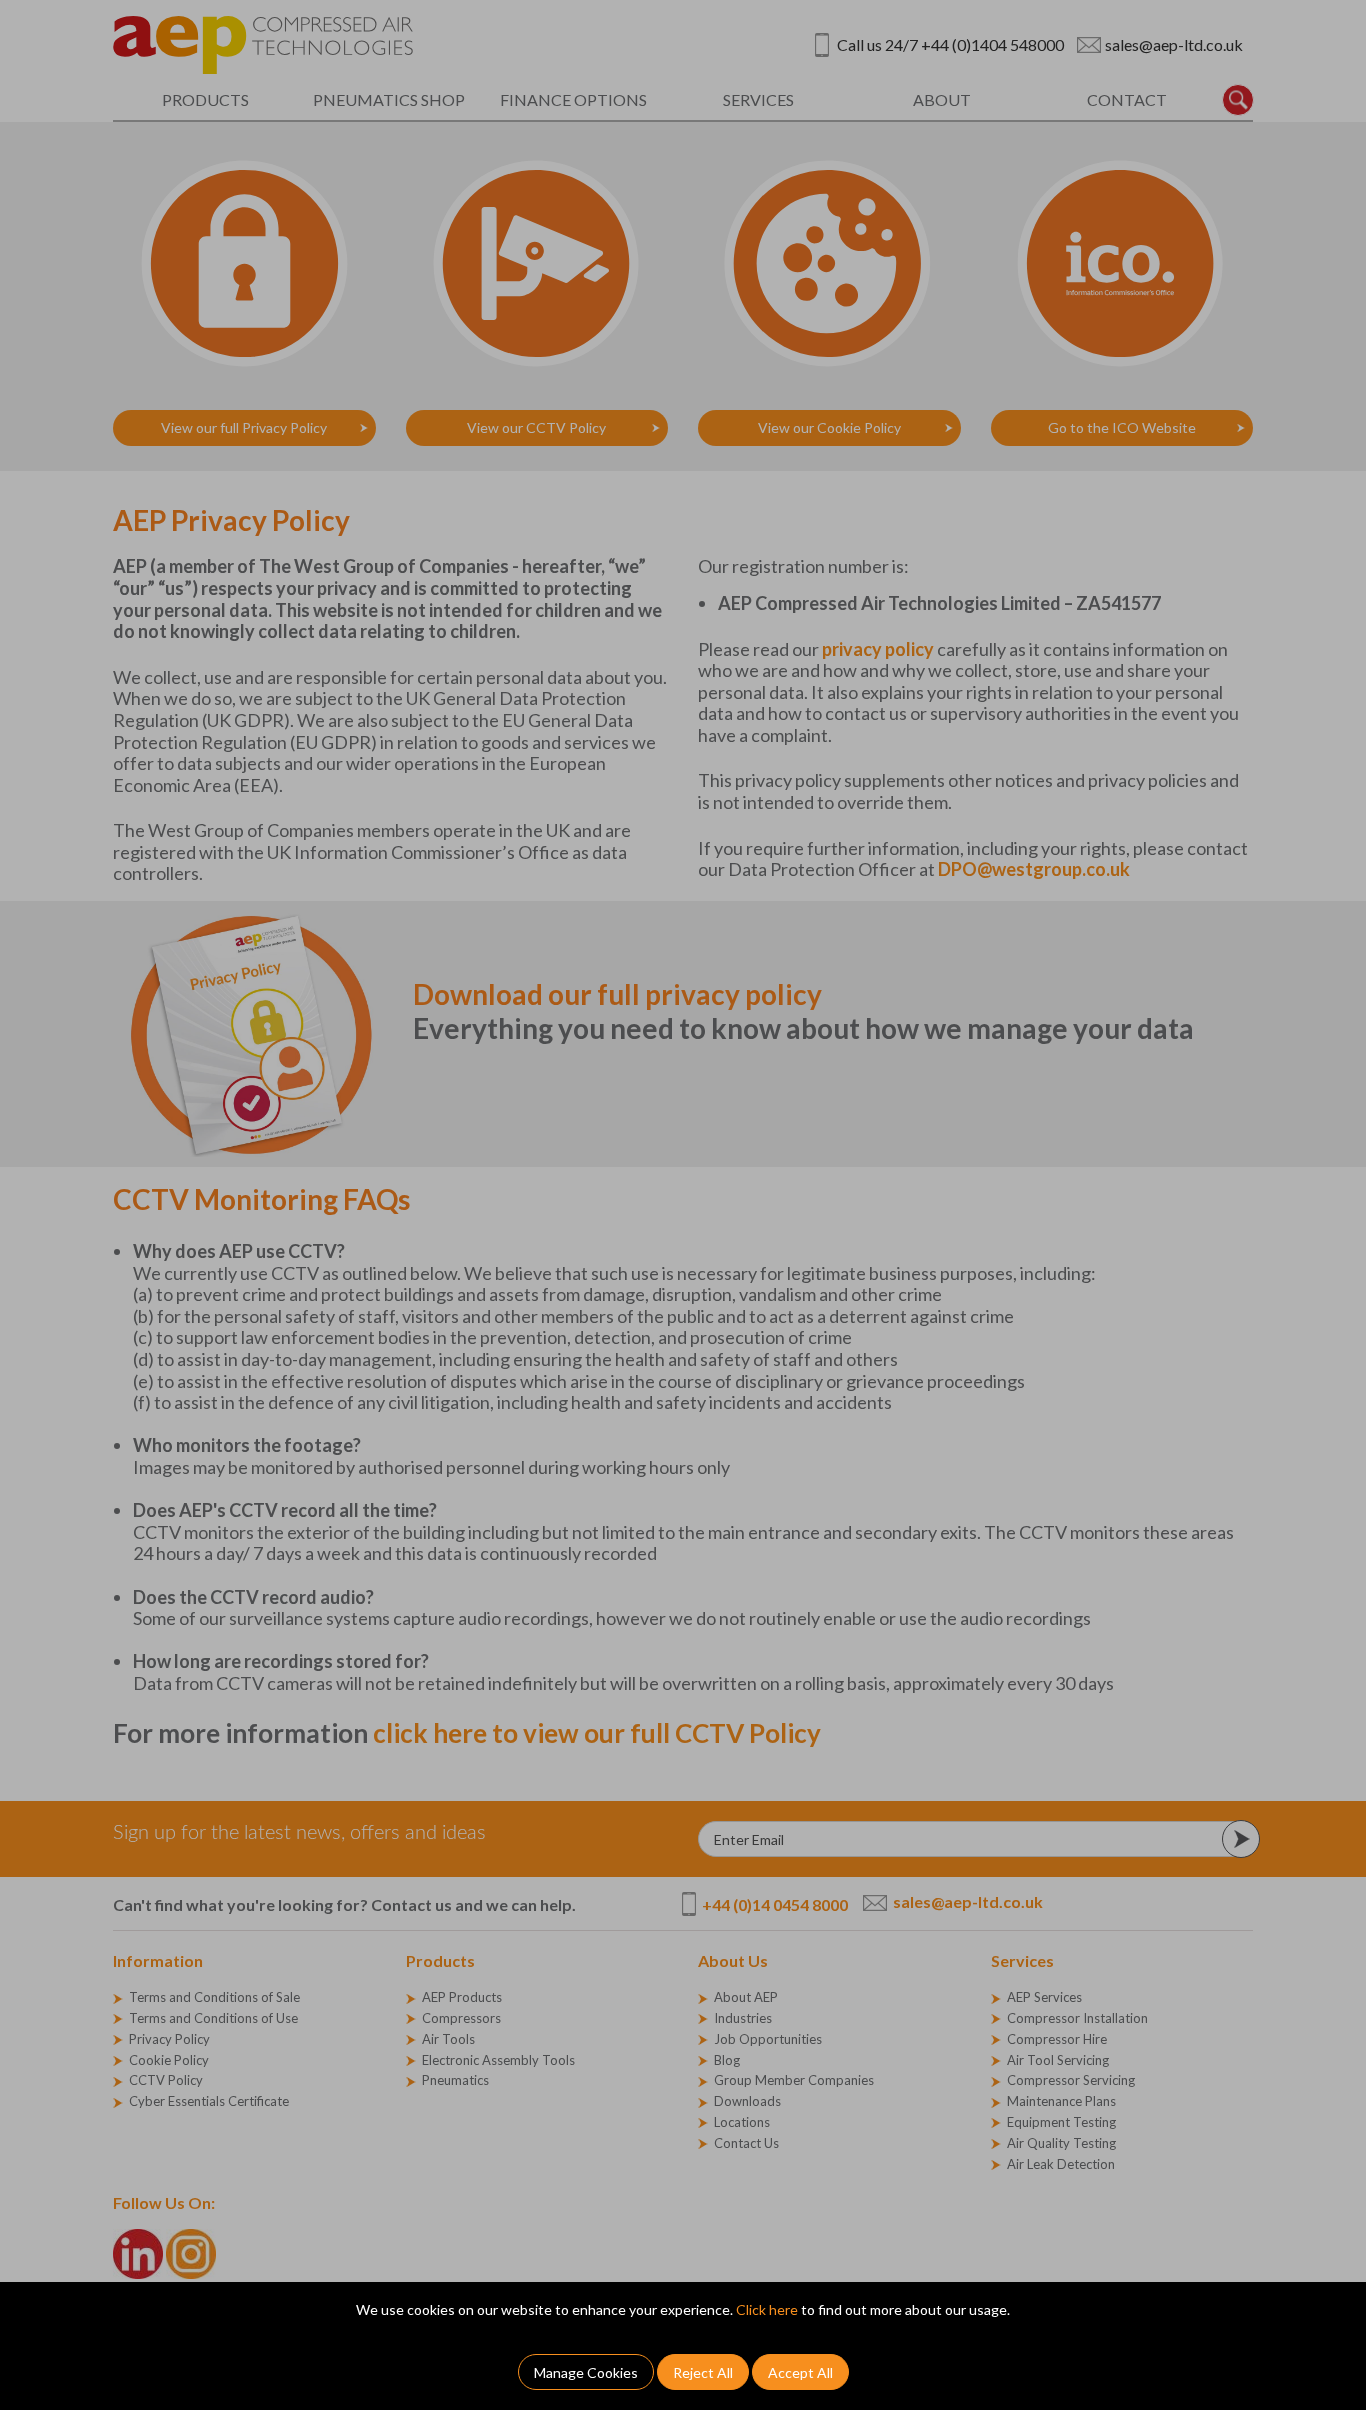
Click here (767, 2309)
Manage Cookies (586, 2372)
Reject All (703, 2372)
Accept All (800, 2372)
